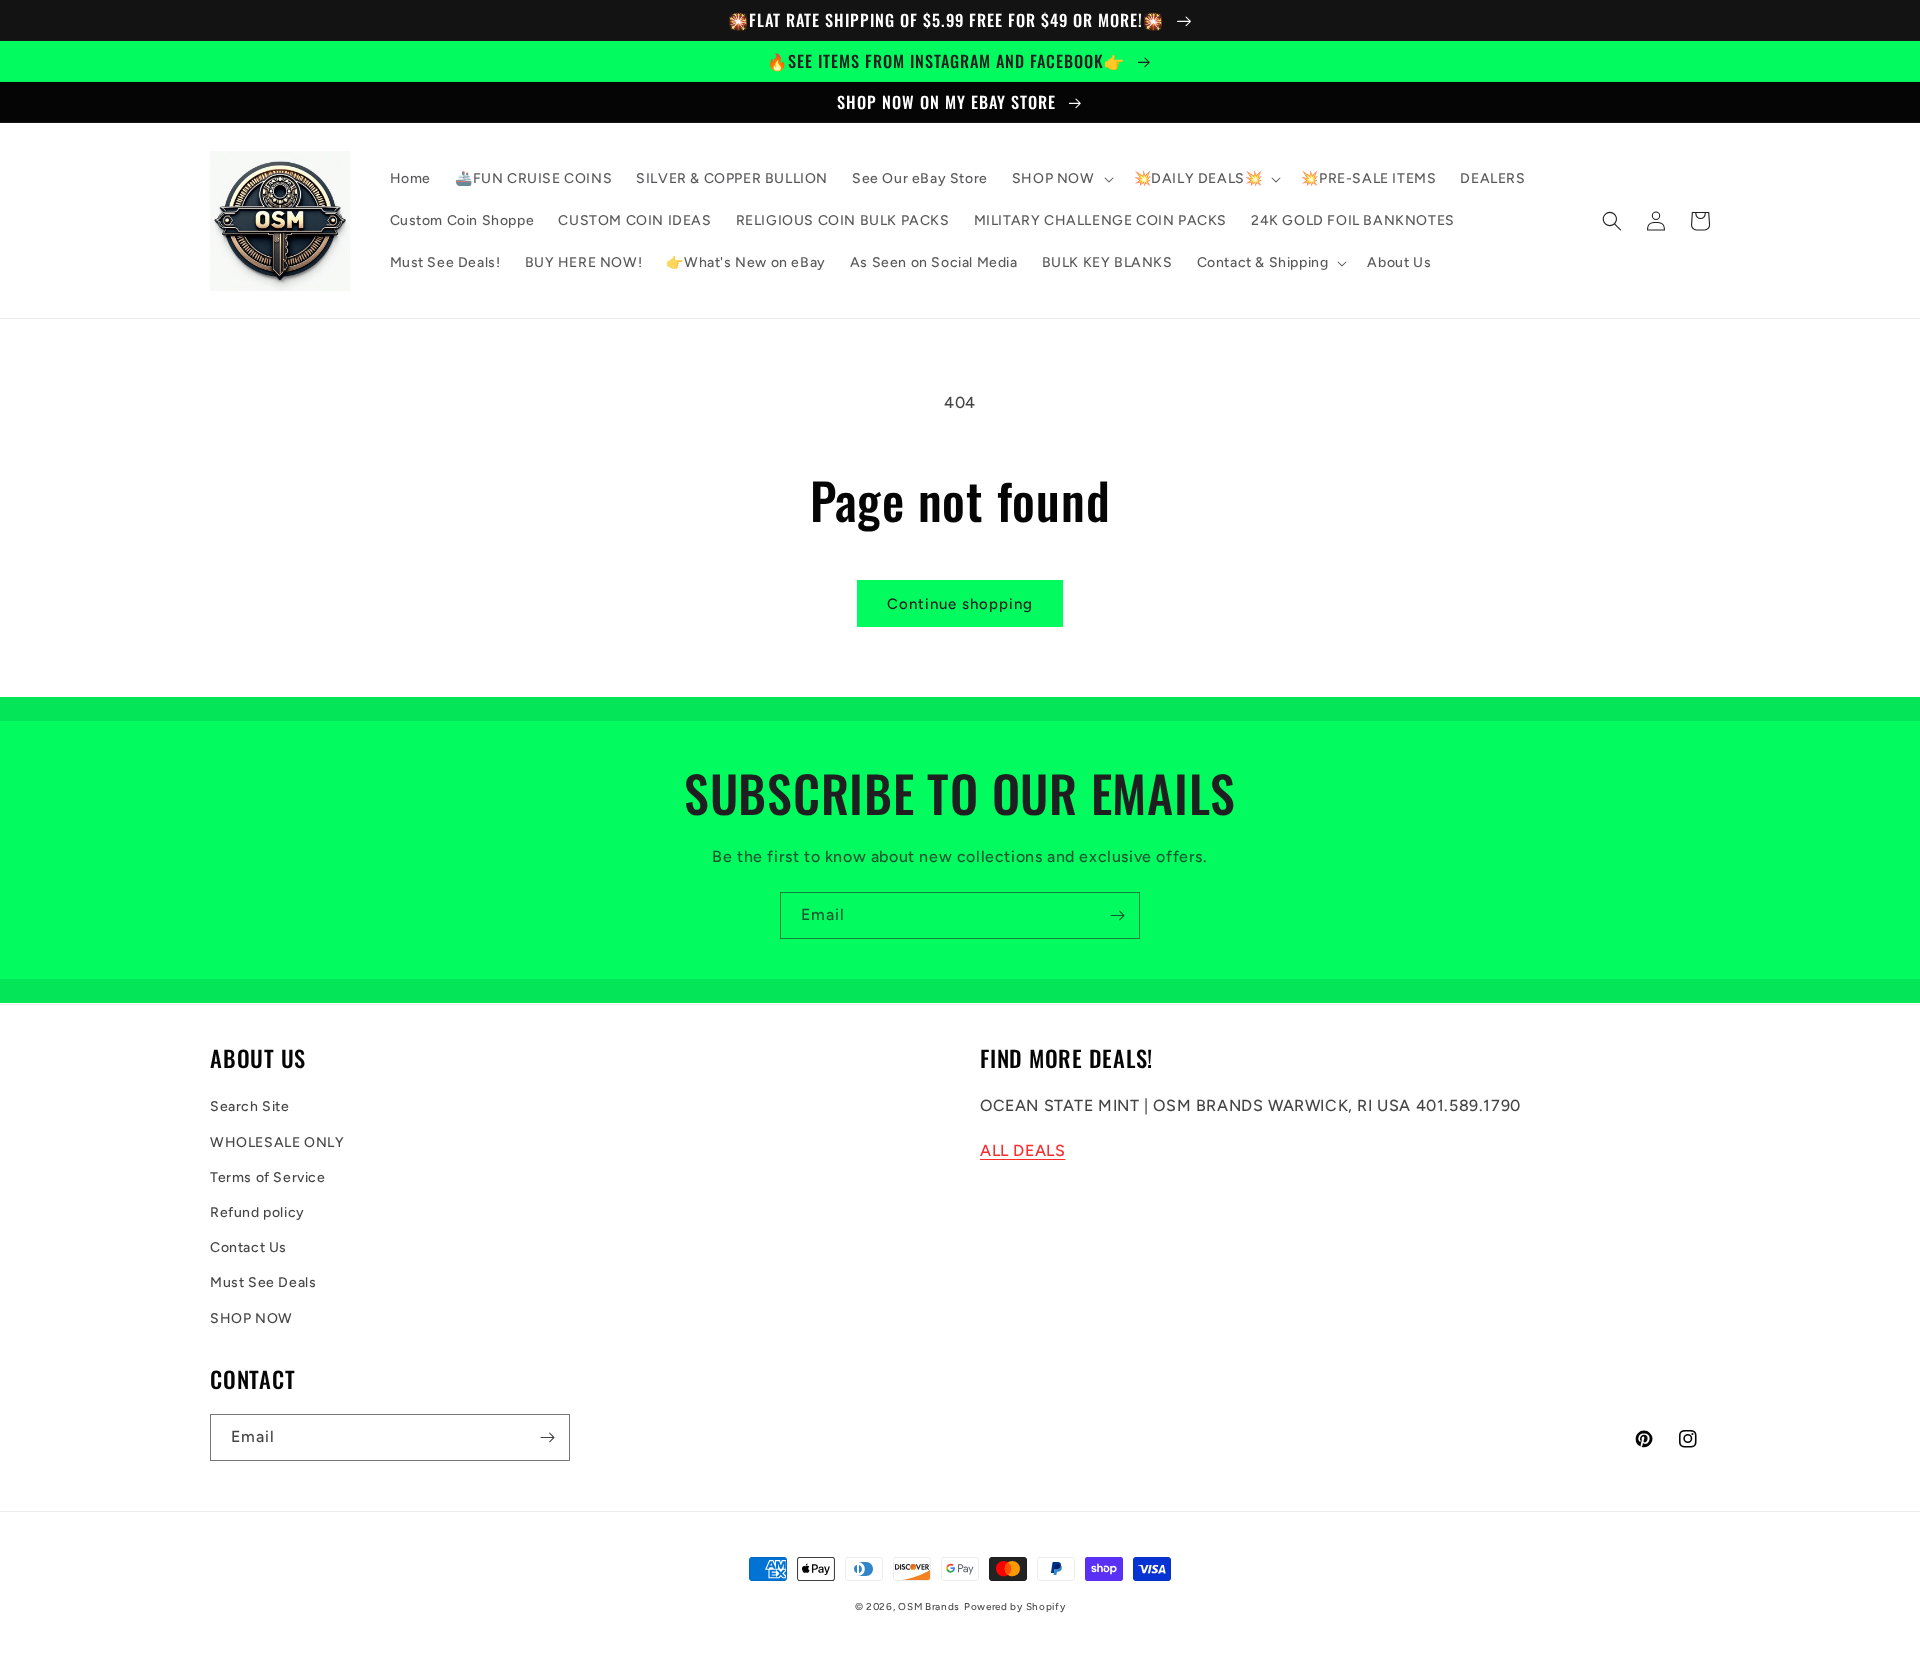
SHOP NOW (251, 1318)
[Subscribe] (1117, 915)
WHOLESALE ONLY (277, 1142)
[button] (1061, 179)
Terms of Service (268, 1177)
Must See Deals (263, 1282)
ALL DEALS (1022, 1150)
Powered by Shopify (1015, 1606)
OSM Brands (929, 1606)
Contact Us (248, 1247)
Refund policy (257, 1212)
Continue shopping (960, 604)
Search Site (250, 1106)
